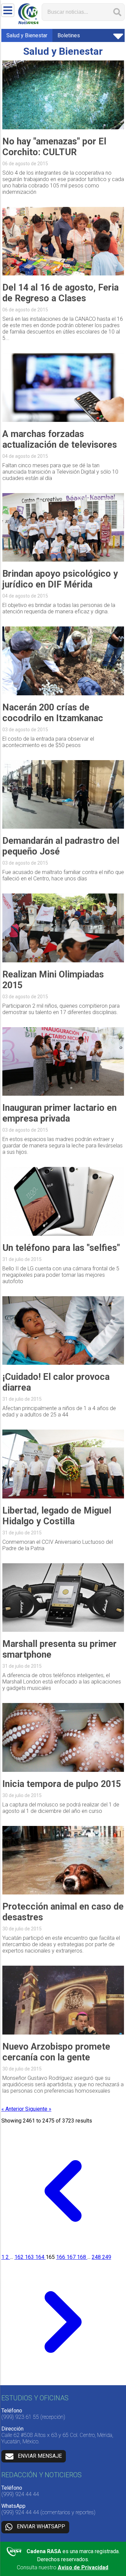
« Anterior (13, 2109)
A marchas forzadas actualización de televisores (60, 439)
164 (40, 2257)
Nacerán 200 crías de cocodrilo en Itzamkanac (53, 713)
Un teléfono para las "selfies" (61, 1248)
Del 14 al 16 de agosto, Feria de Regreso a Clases (60, 293)
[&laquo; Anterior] (63, 2251)
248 (97, 2257)
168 (82, 2257)
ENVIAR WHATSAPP (41, 2526)
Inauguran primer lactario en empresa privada (59, 1113)
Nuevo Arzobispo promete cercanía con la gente (56, 2052)
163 (30, 2257)
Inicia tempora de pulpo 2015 (62, 1784)
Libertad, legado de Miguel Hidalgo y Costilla (57, 1516)
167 (72, 2257)
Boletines (69, 35)
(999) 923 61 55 (20, 2417)
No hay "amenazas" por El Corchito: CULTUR (54, 147)
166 (61, 2257)
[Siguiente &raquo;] (63, 2382)
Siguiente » (38, 2109)
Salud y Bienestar (27, 35)
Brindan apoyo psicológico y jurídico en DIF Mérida (60, 579)
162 (20, 2257)
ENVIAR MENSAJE (40, 2456)
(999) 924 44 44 (20, 2494)
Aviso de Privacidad (83, 2567)
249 (107, 2257)
